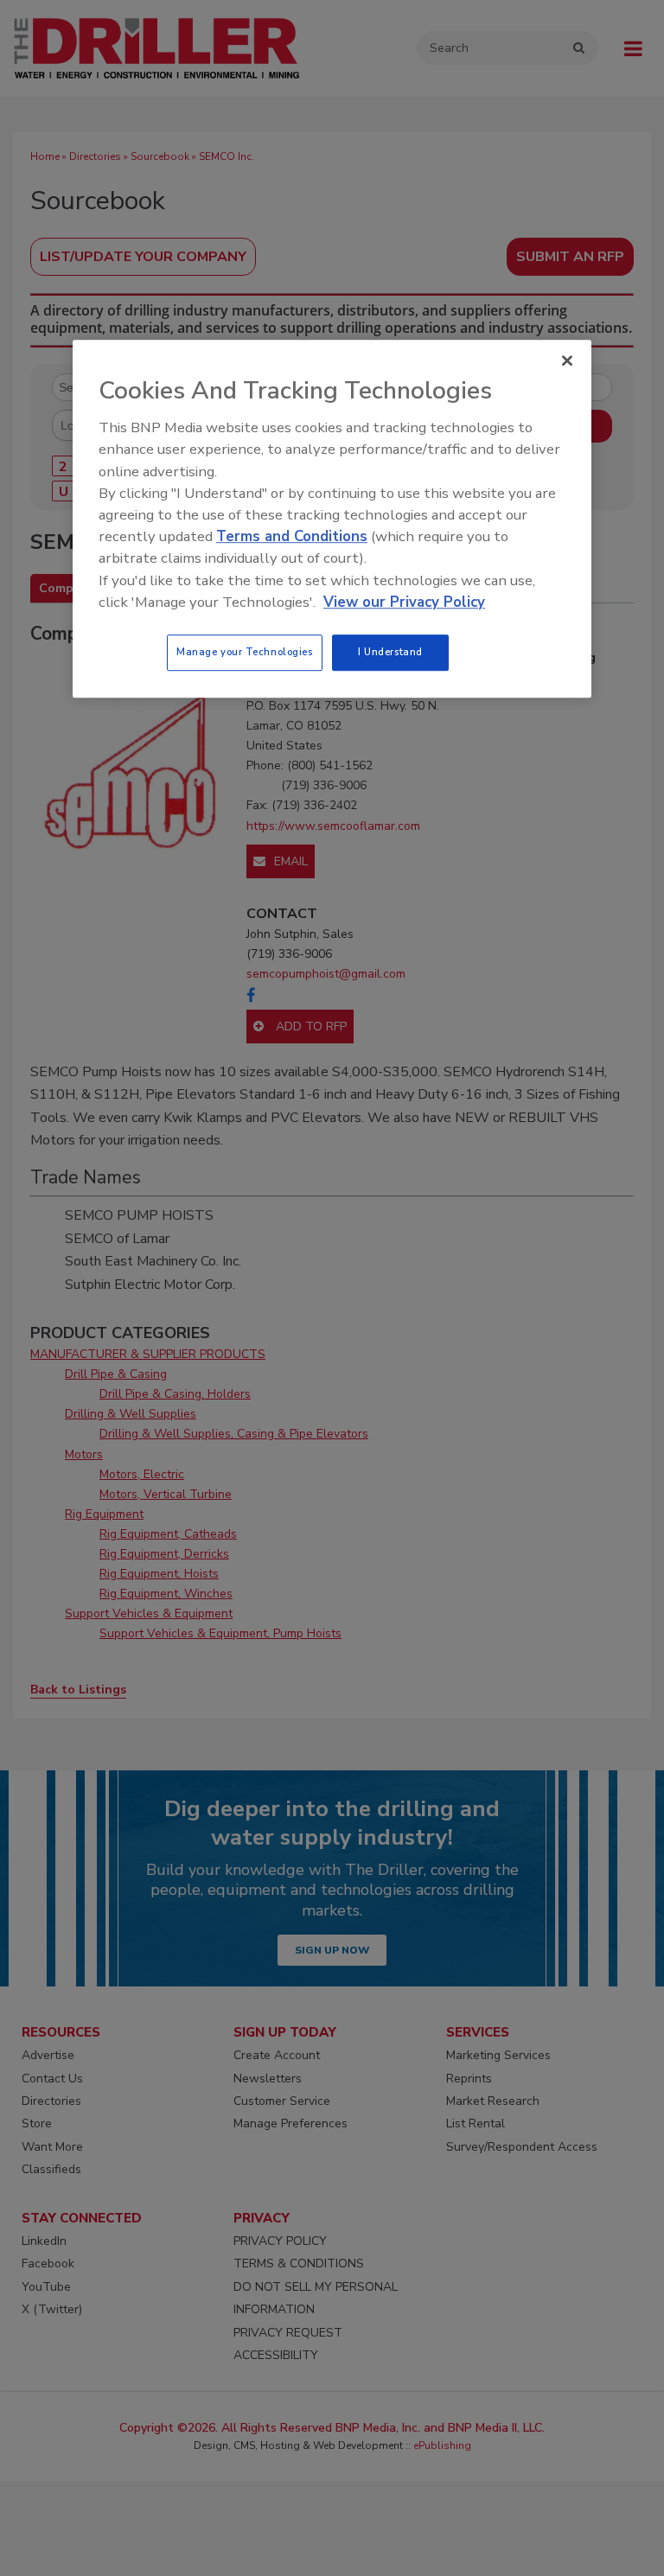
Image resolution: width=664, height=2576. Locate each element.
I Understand (390, 652)
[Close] (567, 360)
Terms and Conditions (292, 536)
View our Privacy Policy (404, 602)
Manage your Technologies (245, 652)
